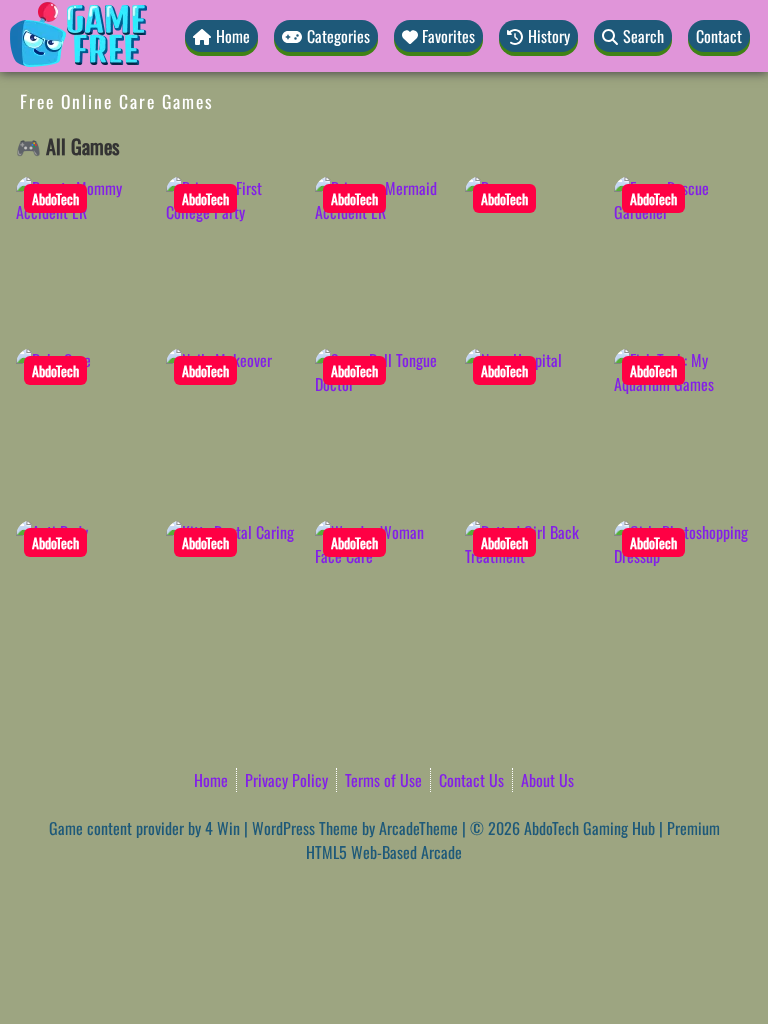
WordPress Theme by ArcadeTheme (355, 828)
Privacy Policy (286, 780)
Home (211, 780)
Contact (719, 36)
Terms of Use (383, 780)
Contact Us (471, 780)
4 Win (222, 828)
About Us (547, 780)
